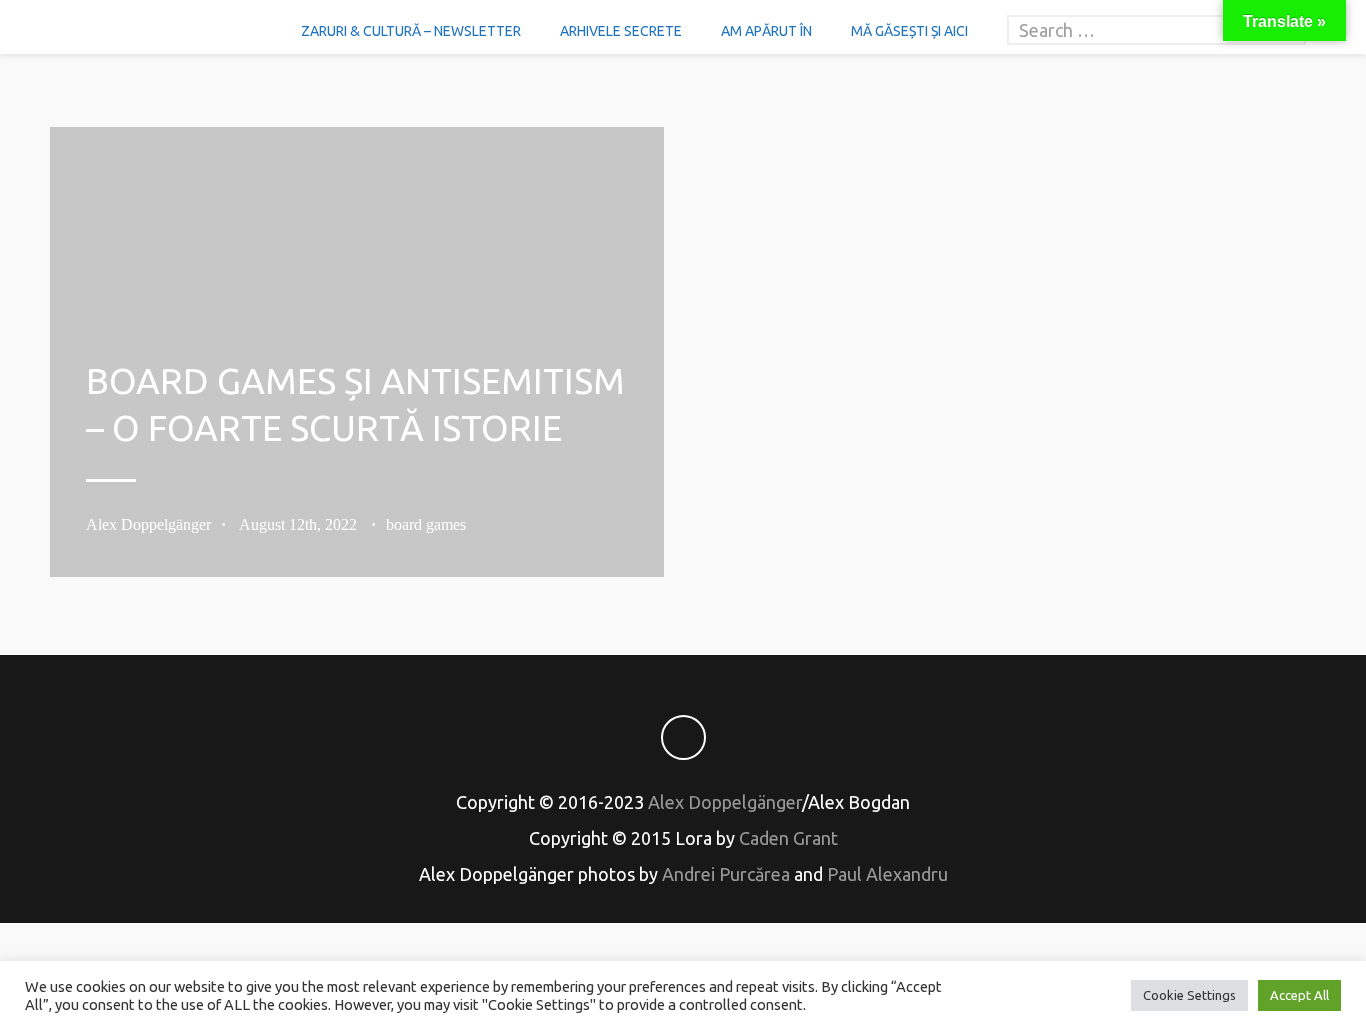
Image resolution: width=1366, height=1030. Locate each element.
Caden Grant (788, 838)
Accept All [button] (1299, 995)
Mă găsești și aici (909, 31)
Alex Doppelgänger (148, 525)
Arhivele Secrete (621, 31)
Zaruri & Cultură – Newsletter (411, 31)
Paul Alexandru (887, 874)
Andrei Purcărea (726, 874)
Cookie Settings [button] (1189, 995)
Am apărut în (766, 31)
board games (426, 525)
